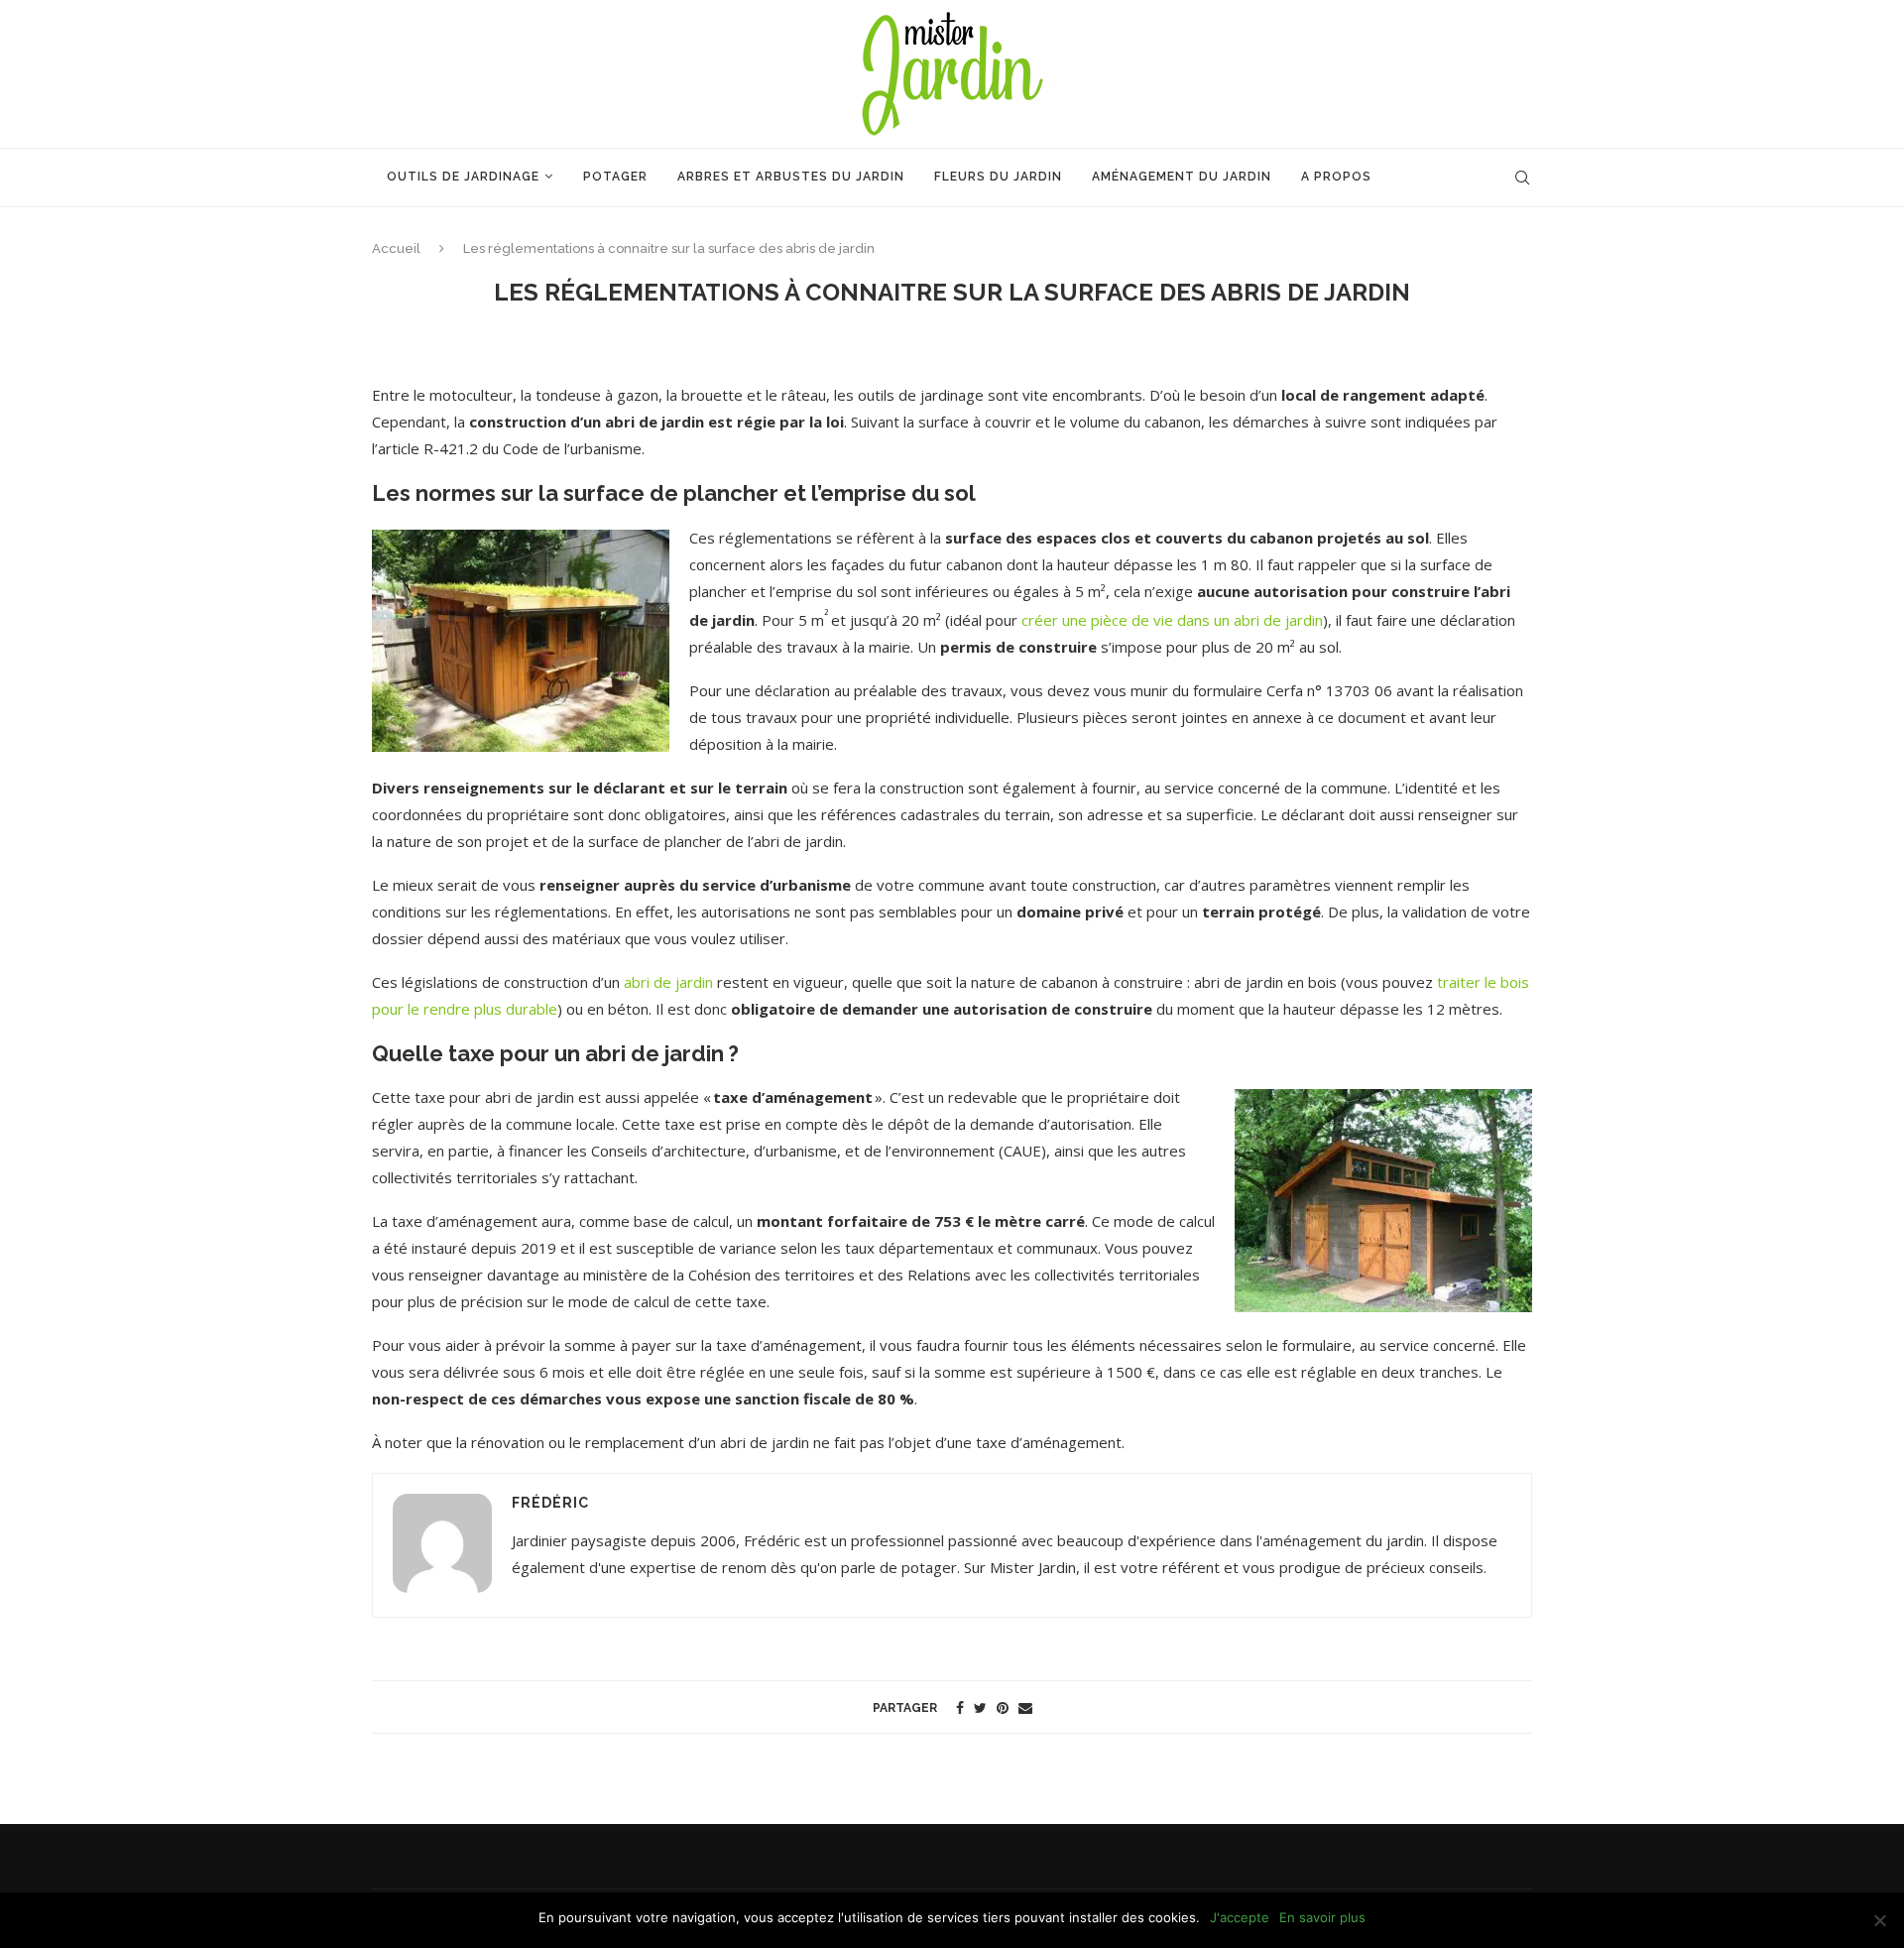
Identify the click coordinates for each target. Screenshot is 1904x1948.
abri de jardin (668, 982)
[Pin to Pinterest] (1003, 1707)
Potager (615, 177)
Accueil (396, 248)
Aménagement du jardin (1182, 177)
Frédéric (550, 1503)
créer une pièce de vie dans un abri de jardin (1172, 620)
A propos (1336, 177)
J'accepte (1240, 1917)
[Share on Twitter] (980, 1707)
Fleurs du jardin (998, 177)
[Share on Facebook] (960, 1707)
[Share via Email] (1025, 1707)
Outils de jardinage (463, 177)
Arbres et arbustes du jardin (791, 177)
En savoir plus (1322, 1917)
